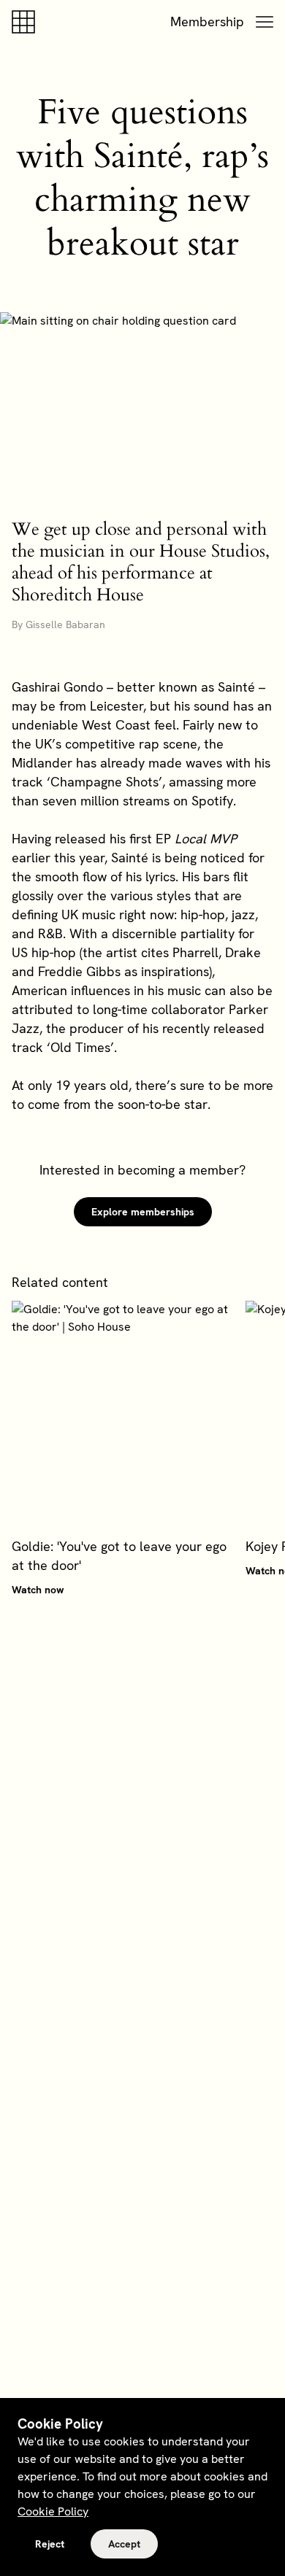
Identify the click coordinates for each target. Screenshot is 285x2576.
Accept (124, 2544)
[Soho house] (26, 22)
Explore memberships (143, 1212)
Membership (207, 22)
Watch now (38, 1590)
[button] (265, 22)
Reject (50, 2544)
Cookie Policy (53, 2511)
